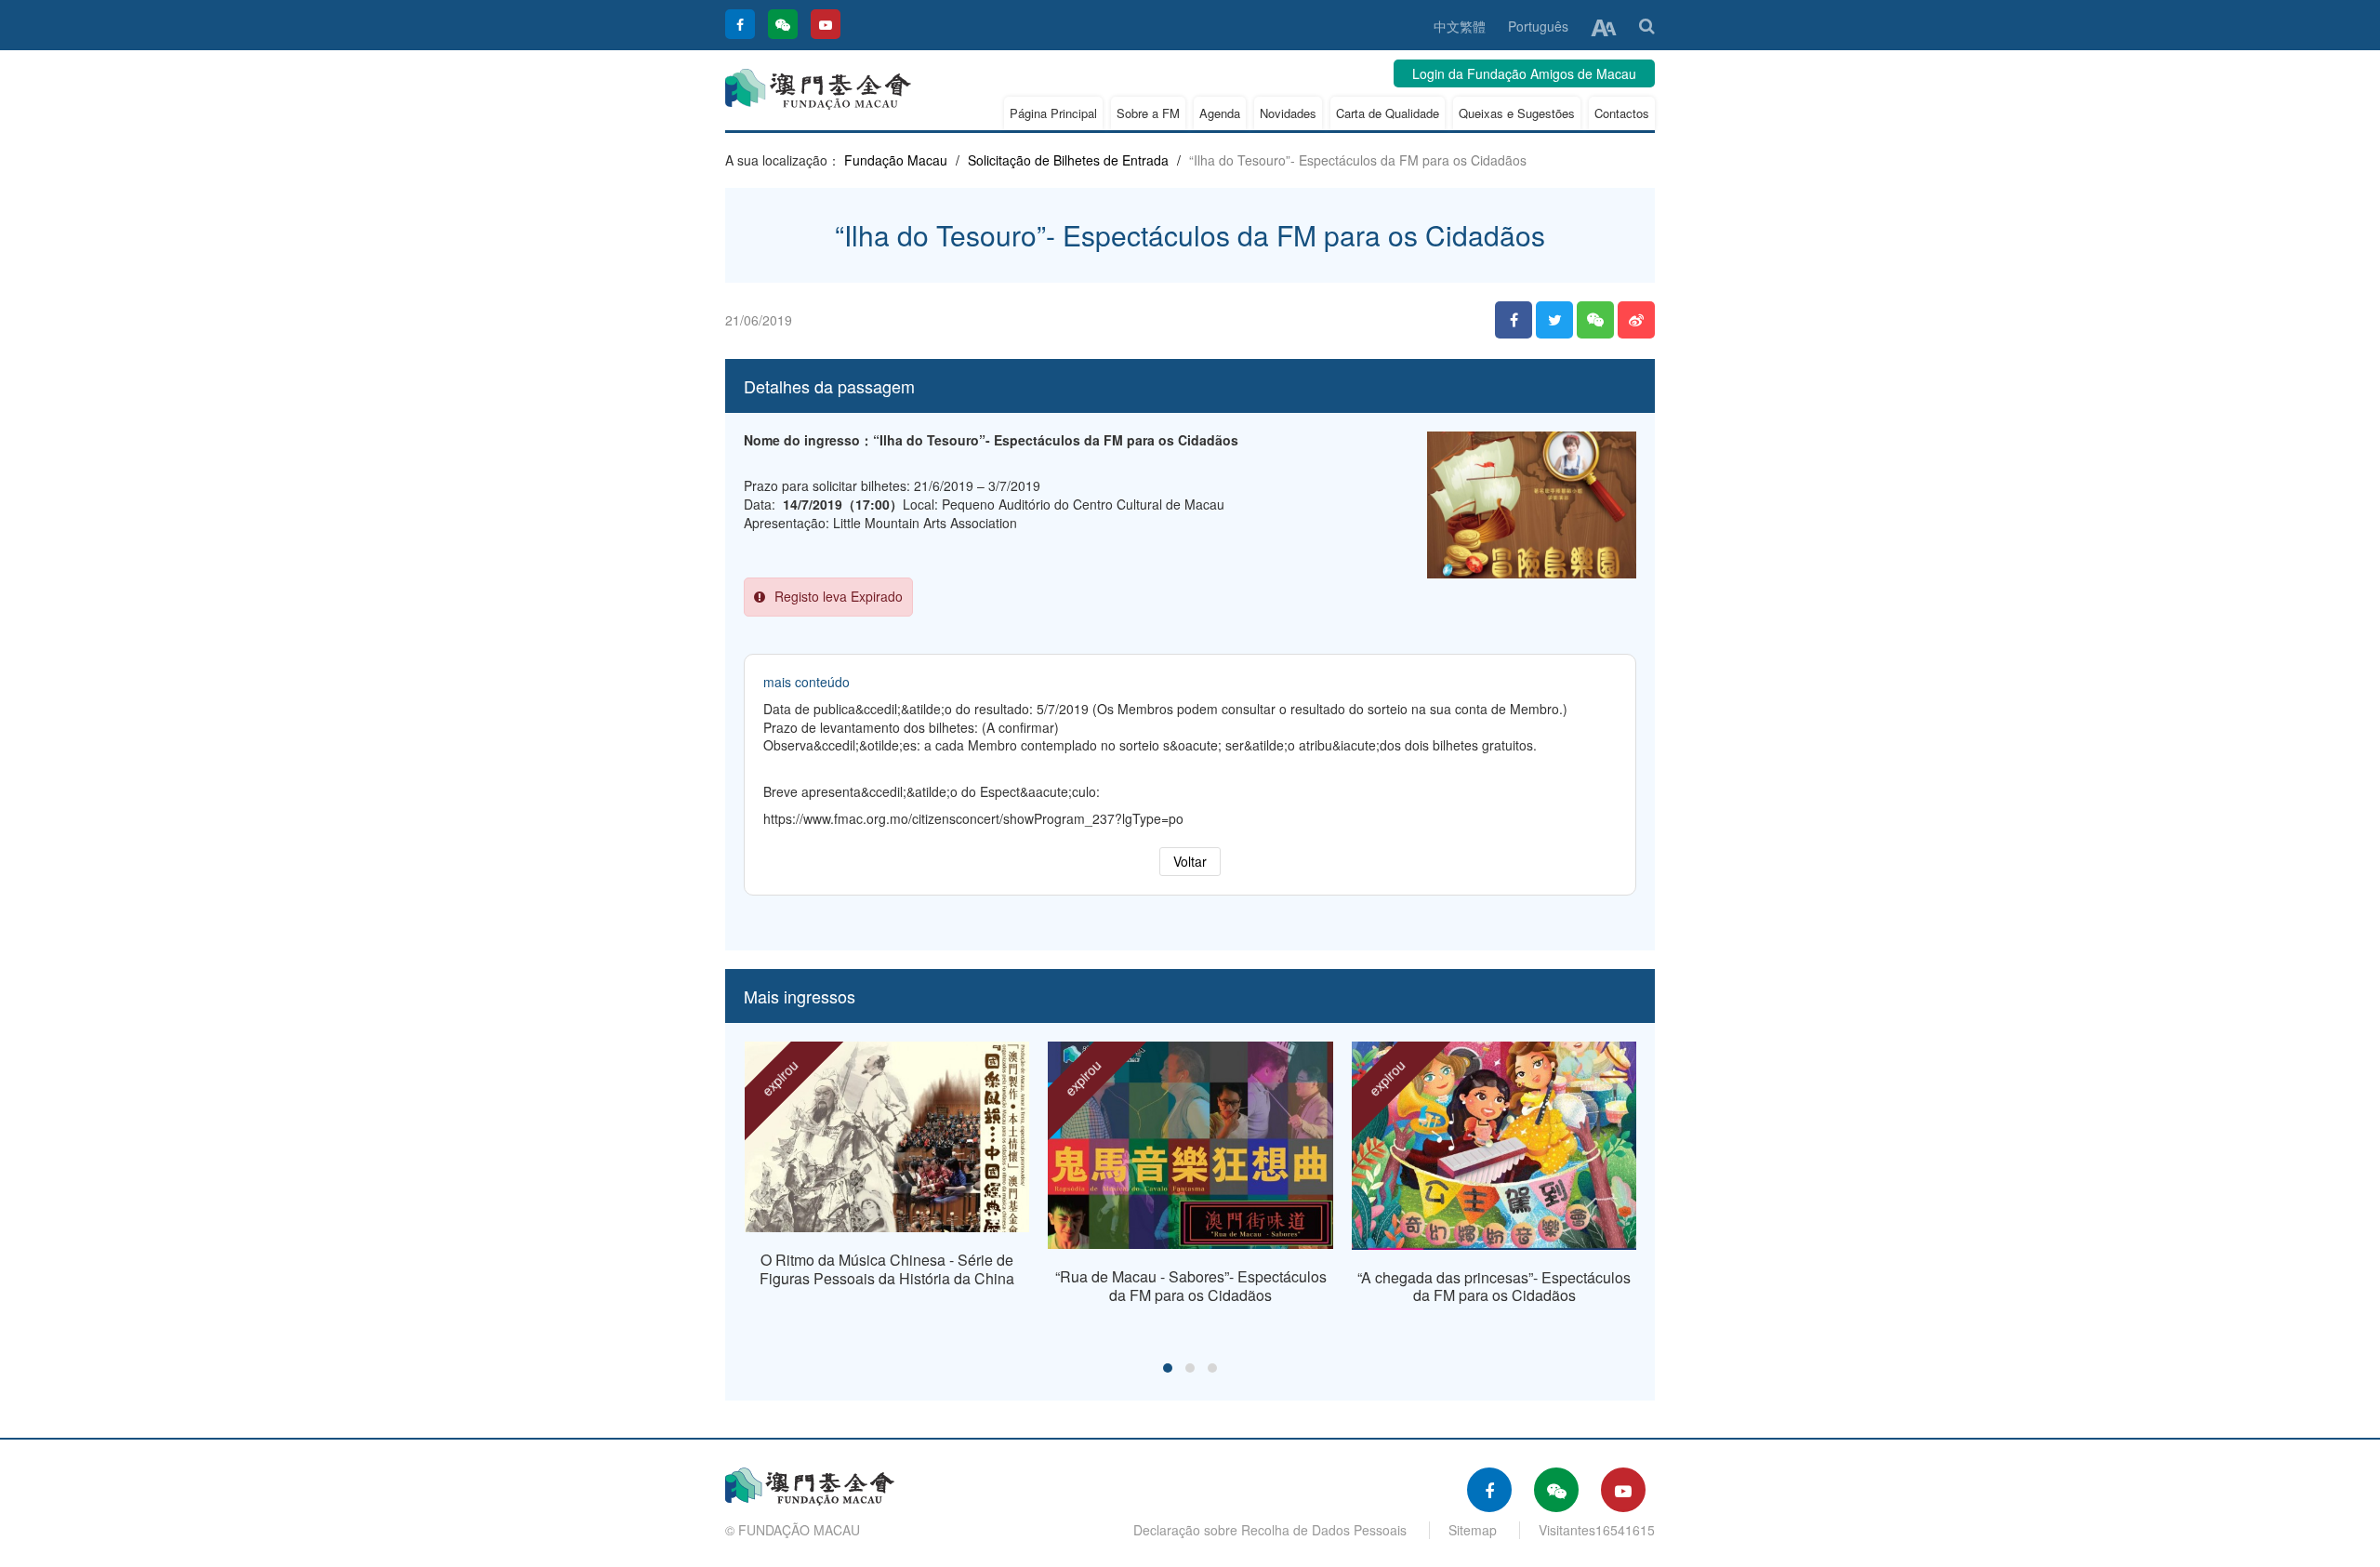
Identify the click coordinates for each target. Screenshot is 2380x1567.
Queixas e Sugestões (1517, 113)
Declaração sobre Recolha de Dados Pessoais (1270, 1530)
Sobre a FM (1148, 113)
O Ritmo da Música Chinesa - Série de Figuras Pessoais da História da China (887, 1269)
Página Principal (1053, 113)
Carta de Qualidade (1388, 113)
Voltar (1190, 861)
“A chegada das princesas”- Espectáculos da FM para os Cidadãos (1494, 1287)
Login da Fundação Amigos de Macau (1524, 73)
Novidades (1288, 113)
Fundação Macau (896, 160)
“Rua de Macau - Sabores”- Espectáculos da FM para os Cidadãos (1191, 1286)
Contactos (1622, 113)
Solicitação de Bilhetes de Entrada (1068, 160)
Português (1538, 26)
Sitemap (1473, 1530)
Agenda (1220, 113)
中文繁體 (1460, 26)
